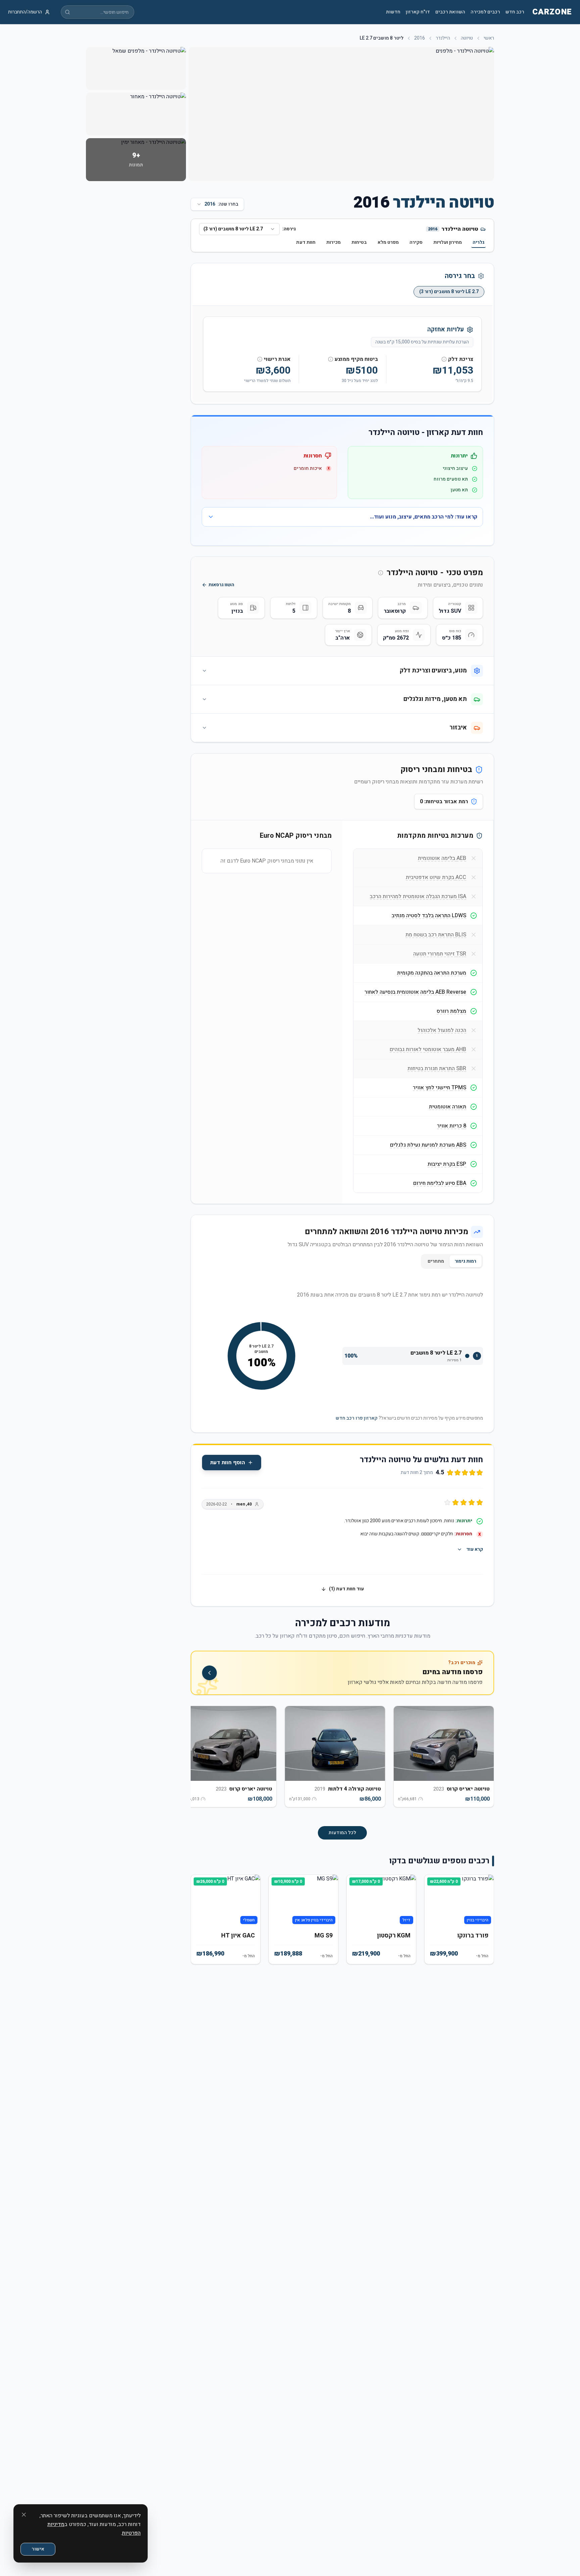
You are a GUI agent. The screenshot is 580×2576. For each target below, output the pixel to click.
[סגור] (24, 2515)
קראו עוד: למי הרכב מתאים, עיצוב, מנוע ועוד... (424, 517)
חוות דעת (306, 242)
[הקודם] (483, 1760)
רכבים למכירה (485, 12)
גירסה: (289, 229)
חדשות (393, 12)
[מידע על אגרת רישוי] (260, 359)
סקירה (416, 242)
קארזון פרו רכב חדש (357, 1418)
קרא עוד (475, 1549)
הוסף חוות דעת (228, 1463)
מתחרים (436, 1261)
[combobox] (239, 229)
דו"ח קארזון (418, 12)
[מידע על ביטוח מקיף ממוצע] (331, 359)
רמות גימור (466, 1261)
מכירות (333, 242)
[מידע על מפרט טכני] (381, 573)
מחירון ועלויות (448, 242)
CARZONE (552, 12)
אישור (38, 2549)
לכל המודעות (342, 1833)
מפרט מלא (388, 242)
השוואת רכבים (450, 12)
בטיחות (359, 242)
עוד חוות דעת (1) (346, 1589)
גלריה (478, 242)
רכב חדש (515, 12)
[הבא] (201, 1760)
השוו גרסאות (221, 585)
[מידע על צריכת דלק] (444, 359)
